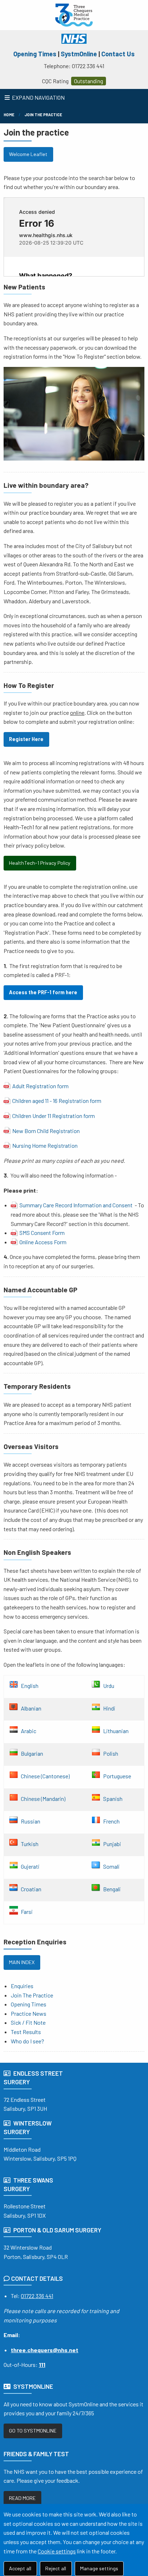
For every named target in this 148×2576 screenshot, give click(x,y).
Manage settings (99, 2568)
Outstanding (89, 81)
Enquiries (22, 1986)
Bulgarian (32, 1753)
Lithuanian (116, 1730)
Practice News (29, 2013)
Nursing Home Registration (45, 1145)
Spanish (113, 1798)
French (111, 1821)
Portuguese (117, 1776)
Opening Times (35, 54)
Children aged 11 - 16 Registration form (57, 1101)
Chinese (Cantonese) (45, 1776)
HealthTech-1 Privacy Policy (40, 863)
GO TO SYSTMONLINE (33, 2431)
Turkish (30, 1843)
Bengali (112, 1889)
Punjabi (112, 1843)
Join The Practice (43, 115)
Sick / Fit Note (28, 2022)
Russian (31, 1821)
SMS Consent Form (42, 1233)
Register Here (26, 739)
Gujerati (30, 1866)
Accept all (20, 2568)
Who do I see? (27, 2041)
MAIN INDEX (22, 1962)
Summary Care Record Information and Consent (76, 1205)
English (30, 1685)
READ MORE (22, 2498)
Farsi (27, 1911)
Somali (111, 1866)
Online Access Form (43, 1242)
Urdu (109, 1685)
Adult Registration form (40, 1086)
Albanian (31, 1708)
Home (9, 115)
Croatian (31, 1889)
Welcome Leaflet (28, 154)
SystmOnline (79, 54)
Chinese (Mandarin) (43, 1798)
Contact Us (118, 54)
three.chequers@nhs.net (45, 2350)
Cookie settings (57, 2551)
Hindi (109, 1708)
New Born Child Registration (46, 1131)
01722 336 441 (37, 2296)
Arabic (29, 1730)
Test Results (26, 2032)
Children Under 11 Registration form (54, 1116)
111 (42, 2365)
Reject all (56, 2568)
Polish (111, 1753)
